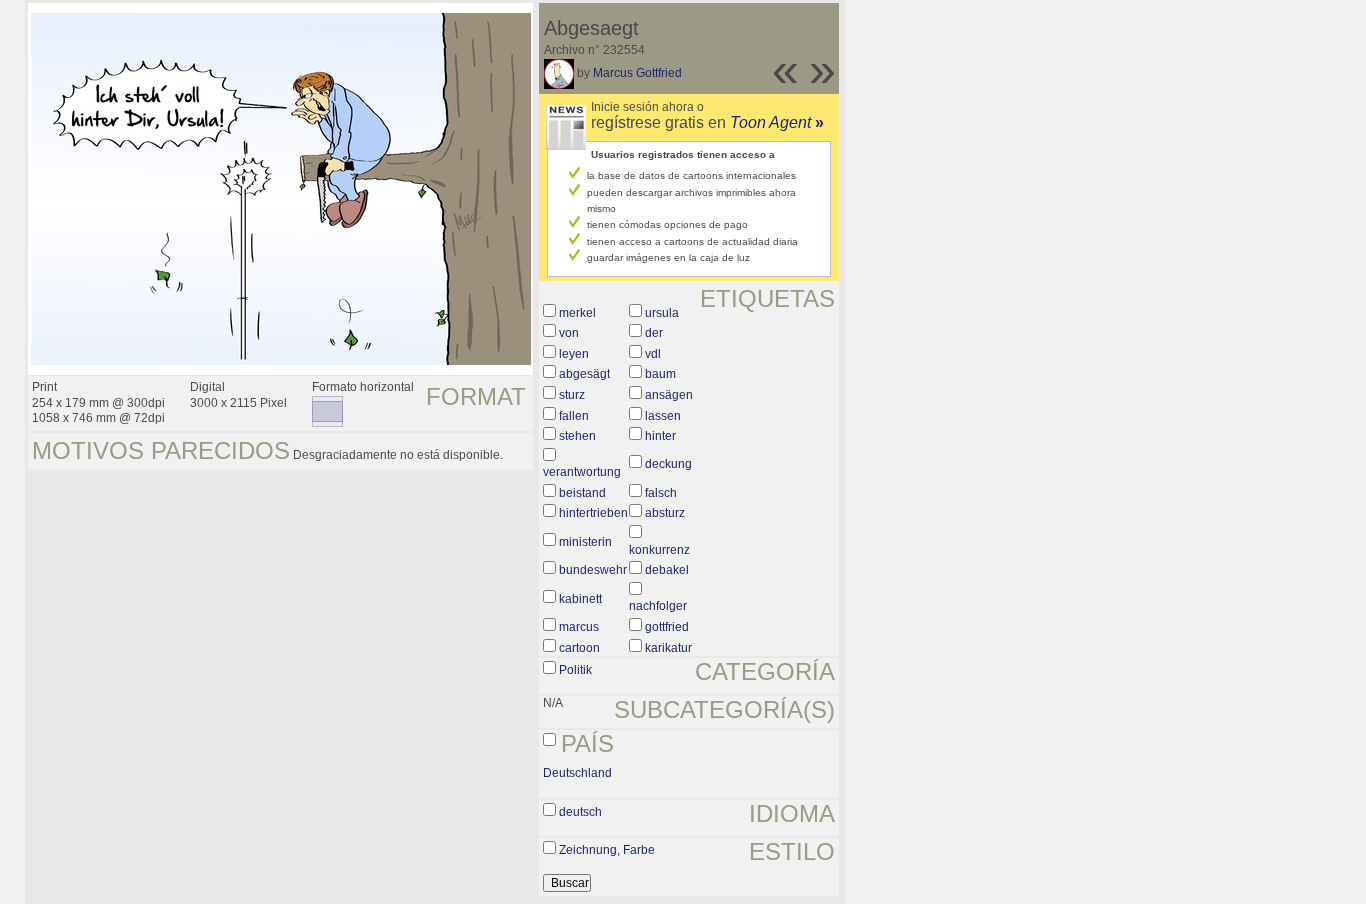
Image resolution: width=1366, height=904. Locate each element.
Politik (575, 670)
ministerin (585, 542)
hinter (660, 436)
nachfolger (658, 606)
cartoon (579, 648)
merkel (577, 313)
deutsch (580, 812)
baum (660, 374)
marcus (579, 627)
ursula (662, 313)
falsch (661, 493)
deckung (668, 464)
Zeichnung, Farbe (607, 850)
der (654, 333)
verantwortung (582, 472)
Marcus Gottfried (637, 73)
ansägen (669, 395)
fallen (574, 416)
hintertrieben (593, 513)
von (569, 333)
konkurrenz (659, 550)
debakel (667, 570)
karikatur (668, 648)
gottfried (667, 627)
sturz (572, 395)
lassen (663, 416)
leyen (574, 354)
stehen (577, 436)
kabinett (580, 599)
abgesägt (584, 374)
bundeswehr (593, 570)
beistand (582, 493)
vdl (653, 354)
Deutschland (577, 773)
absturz (665, 513)
